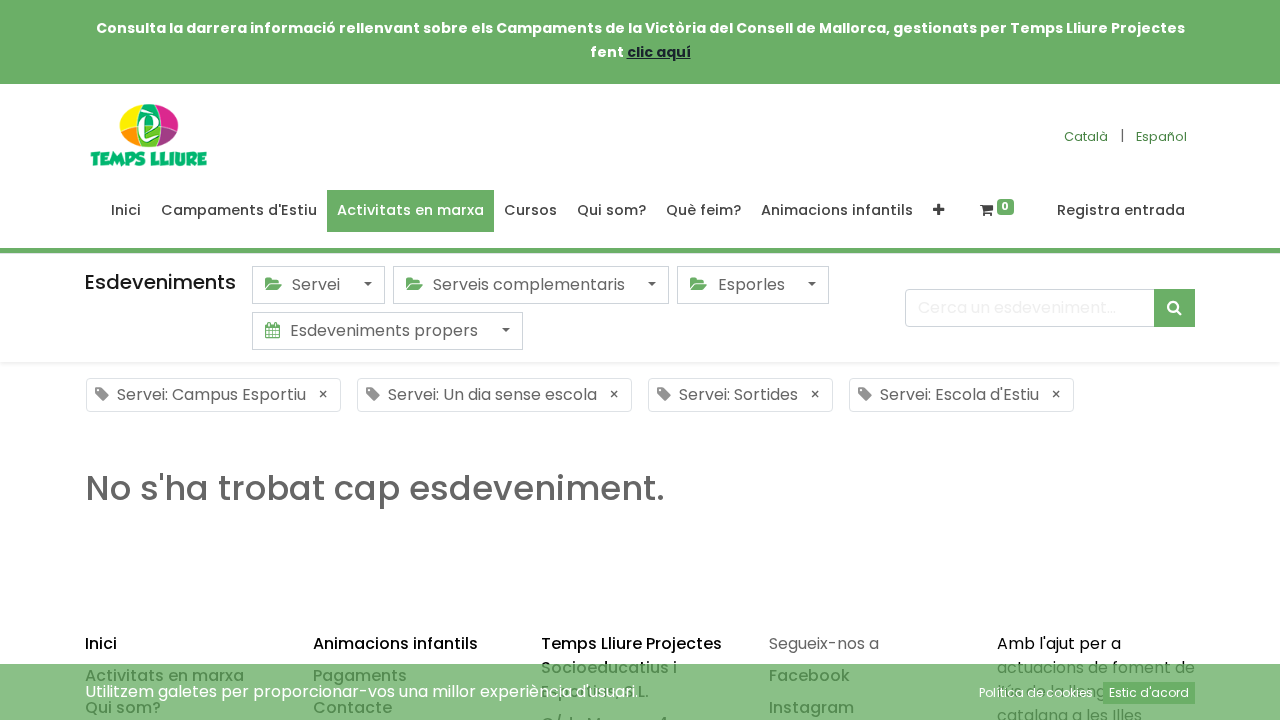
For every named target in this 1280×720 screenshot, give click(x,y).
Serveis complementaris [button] (529, 284)
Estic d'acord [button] (1149, 692)
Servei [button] (316, 284)
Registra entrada (1121, 210)
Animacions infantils (395, 643)
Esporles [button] (751, 284)
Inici (101, 643)
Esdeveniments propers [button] (384, 330)
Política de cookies (1036, 692)
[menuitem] (126, 211)
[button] (938, 211)
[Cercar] (1174, 308)
